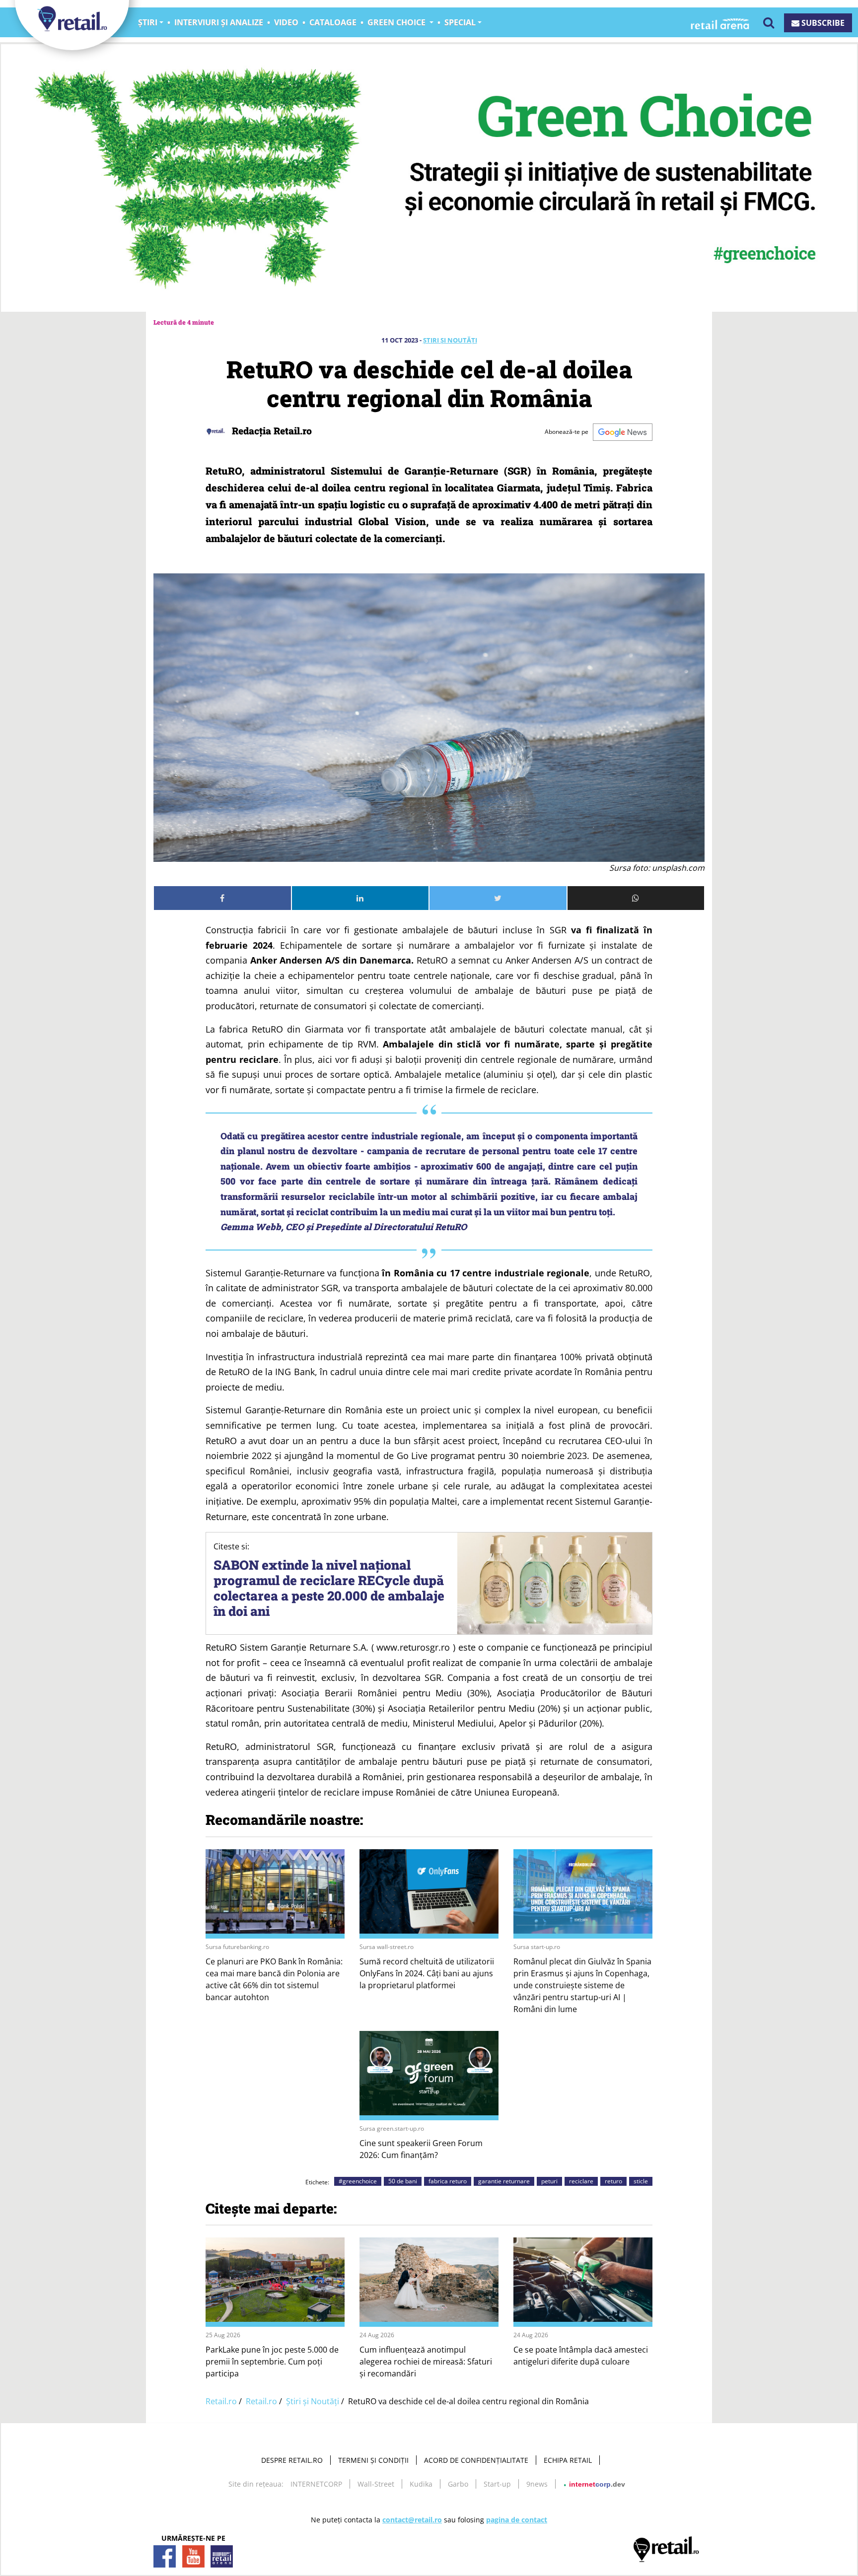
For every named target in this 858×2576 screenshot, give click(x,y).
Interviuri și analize (219, 22)
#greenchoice (358, 2181)
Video (286, 22)
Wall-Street (376, 2484)
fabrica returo (448, 2181)
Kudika (421, 2484)
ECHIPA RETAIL (568, 2460)
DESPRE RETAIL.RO (292, 2460)
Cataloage (333, 22)
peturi (549, 2181)
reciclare (581, 2181)
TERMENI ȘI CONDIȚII (373, 2460)
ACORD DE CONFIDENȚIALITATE (476, 2460)
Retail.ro (221, 2401)
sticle (641, 2181)
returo (613, 2181)
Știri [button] (148, 22)
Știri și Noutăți (450, 340)
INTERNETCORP (316, 2484)
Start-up (497, 2484)
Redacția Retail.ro (271, 431)
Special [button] (460, 22)
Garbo (458, 2484)
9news (537, 2484)
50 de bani (403, 2181)
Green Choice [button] (397, 22)
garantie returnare (504, 2181)
